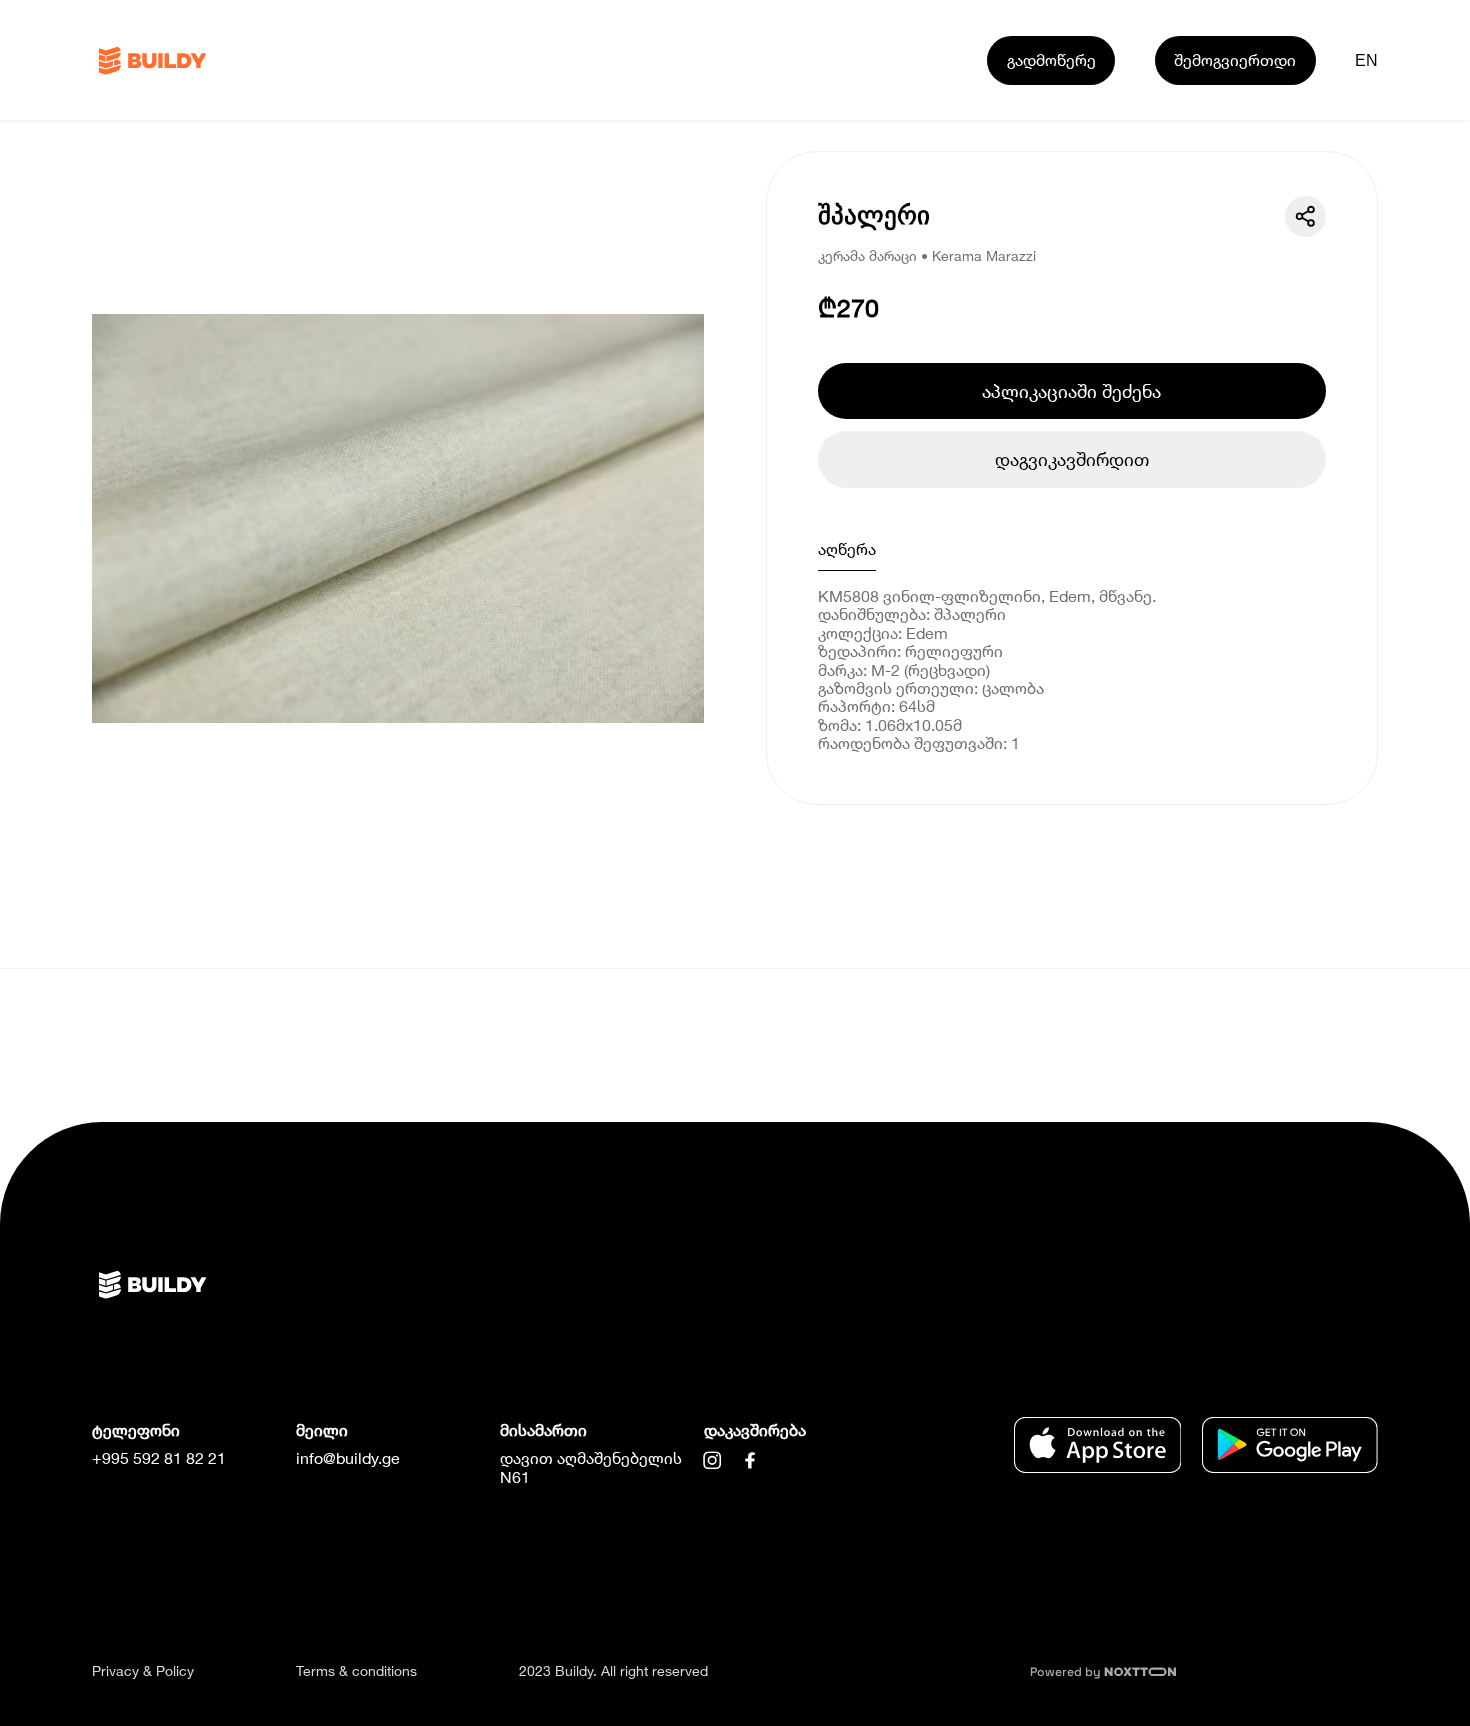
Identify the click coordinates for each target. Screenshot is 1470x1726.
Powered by (1067, 1672)
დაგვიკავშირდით (1072, 459)
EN (1367, 60)
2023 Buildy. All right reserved (613, 1670)
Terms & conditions (356, 1670)
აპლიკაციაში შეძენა (1071, 391)
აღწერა (847, 548)
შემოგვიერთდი (1235, 59)
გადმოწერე (1051, 59)
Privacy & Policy (143, 1670)
